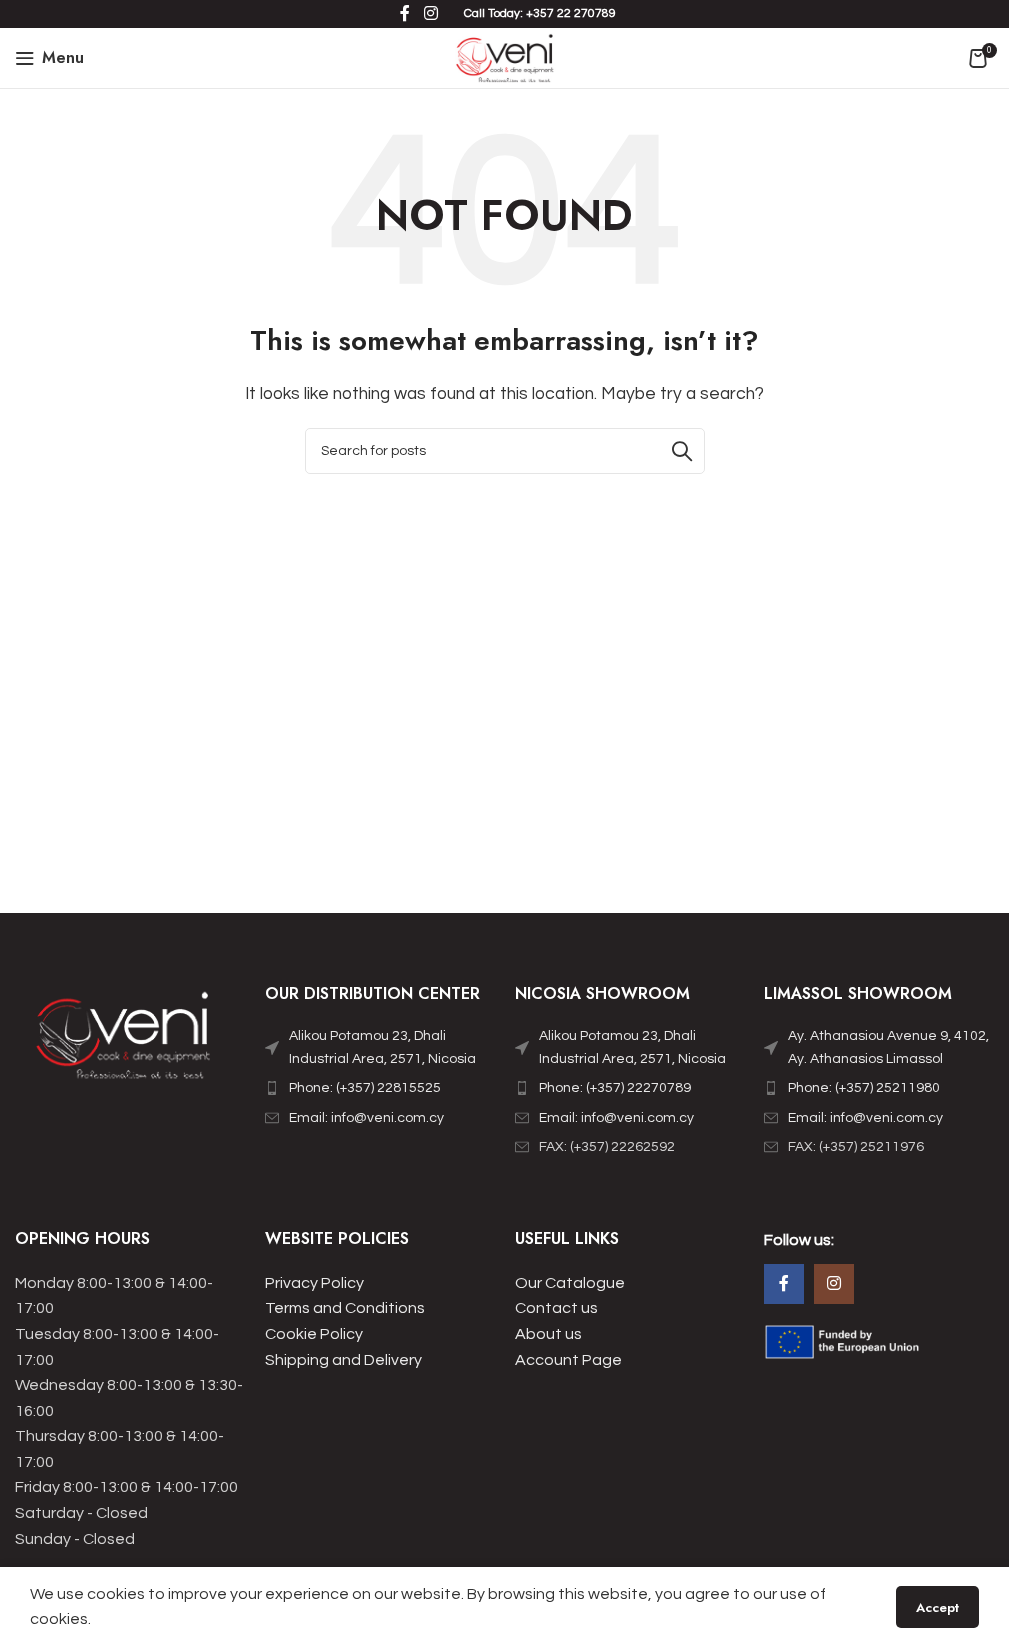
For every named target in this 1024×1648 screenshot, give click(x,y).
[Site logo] (504, 57)
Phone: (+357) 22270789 (615, 1088)
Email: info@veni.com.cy (366, 1118)
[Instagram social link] (834, 1284)
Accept (937, 1607)
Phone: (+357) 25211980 (864, 1088)
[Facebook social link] (784, 1284)
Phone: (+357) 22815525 (365, 1088)
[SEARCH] (682, 451)
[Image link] (125, 1041)
